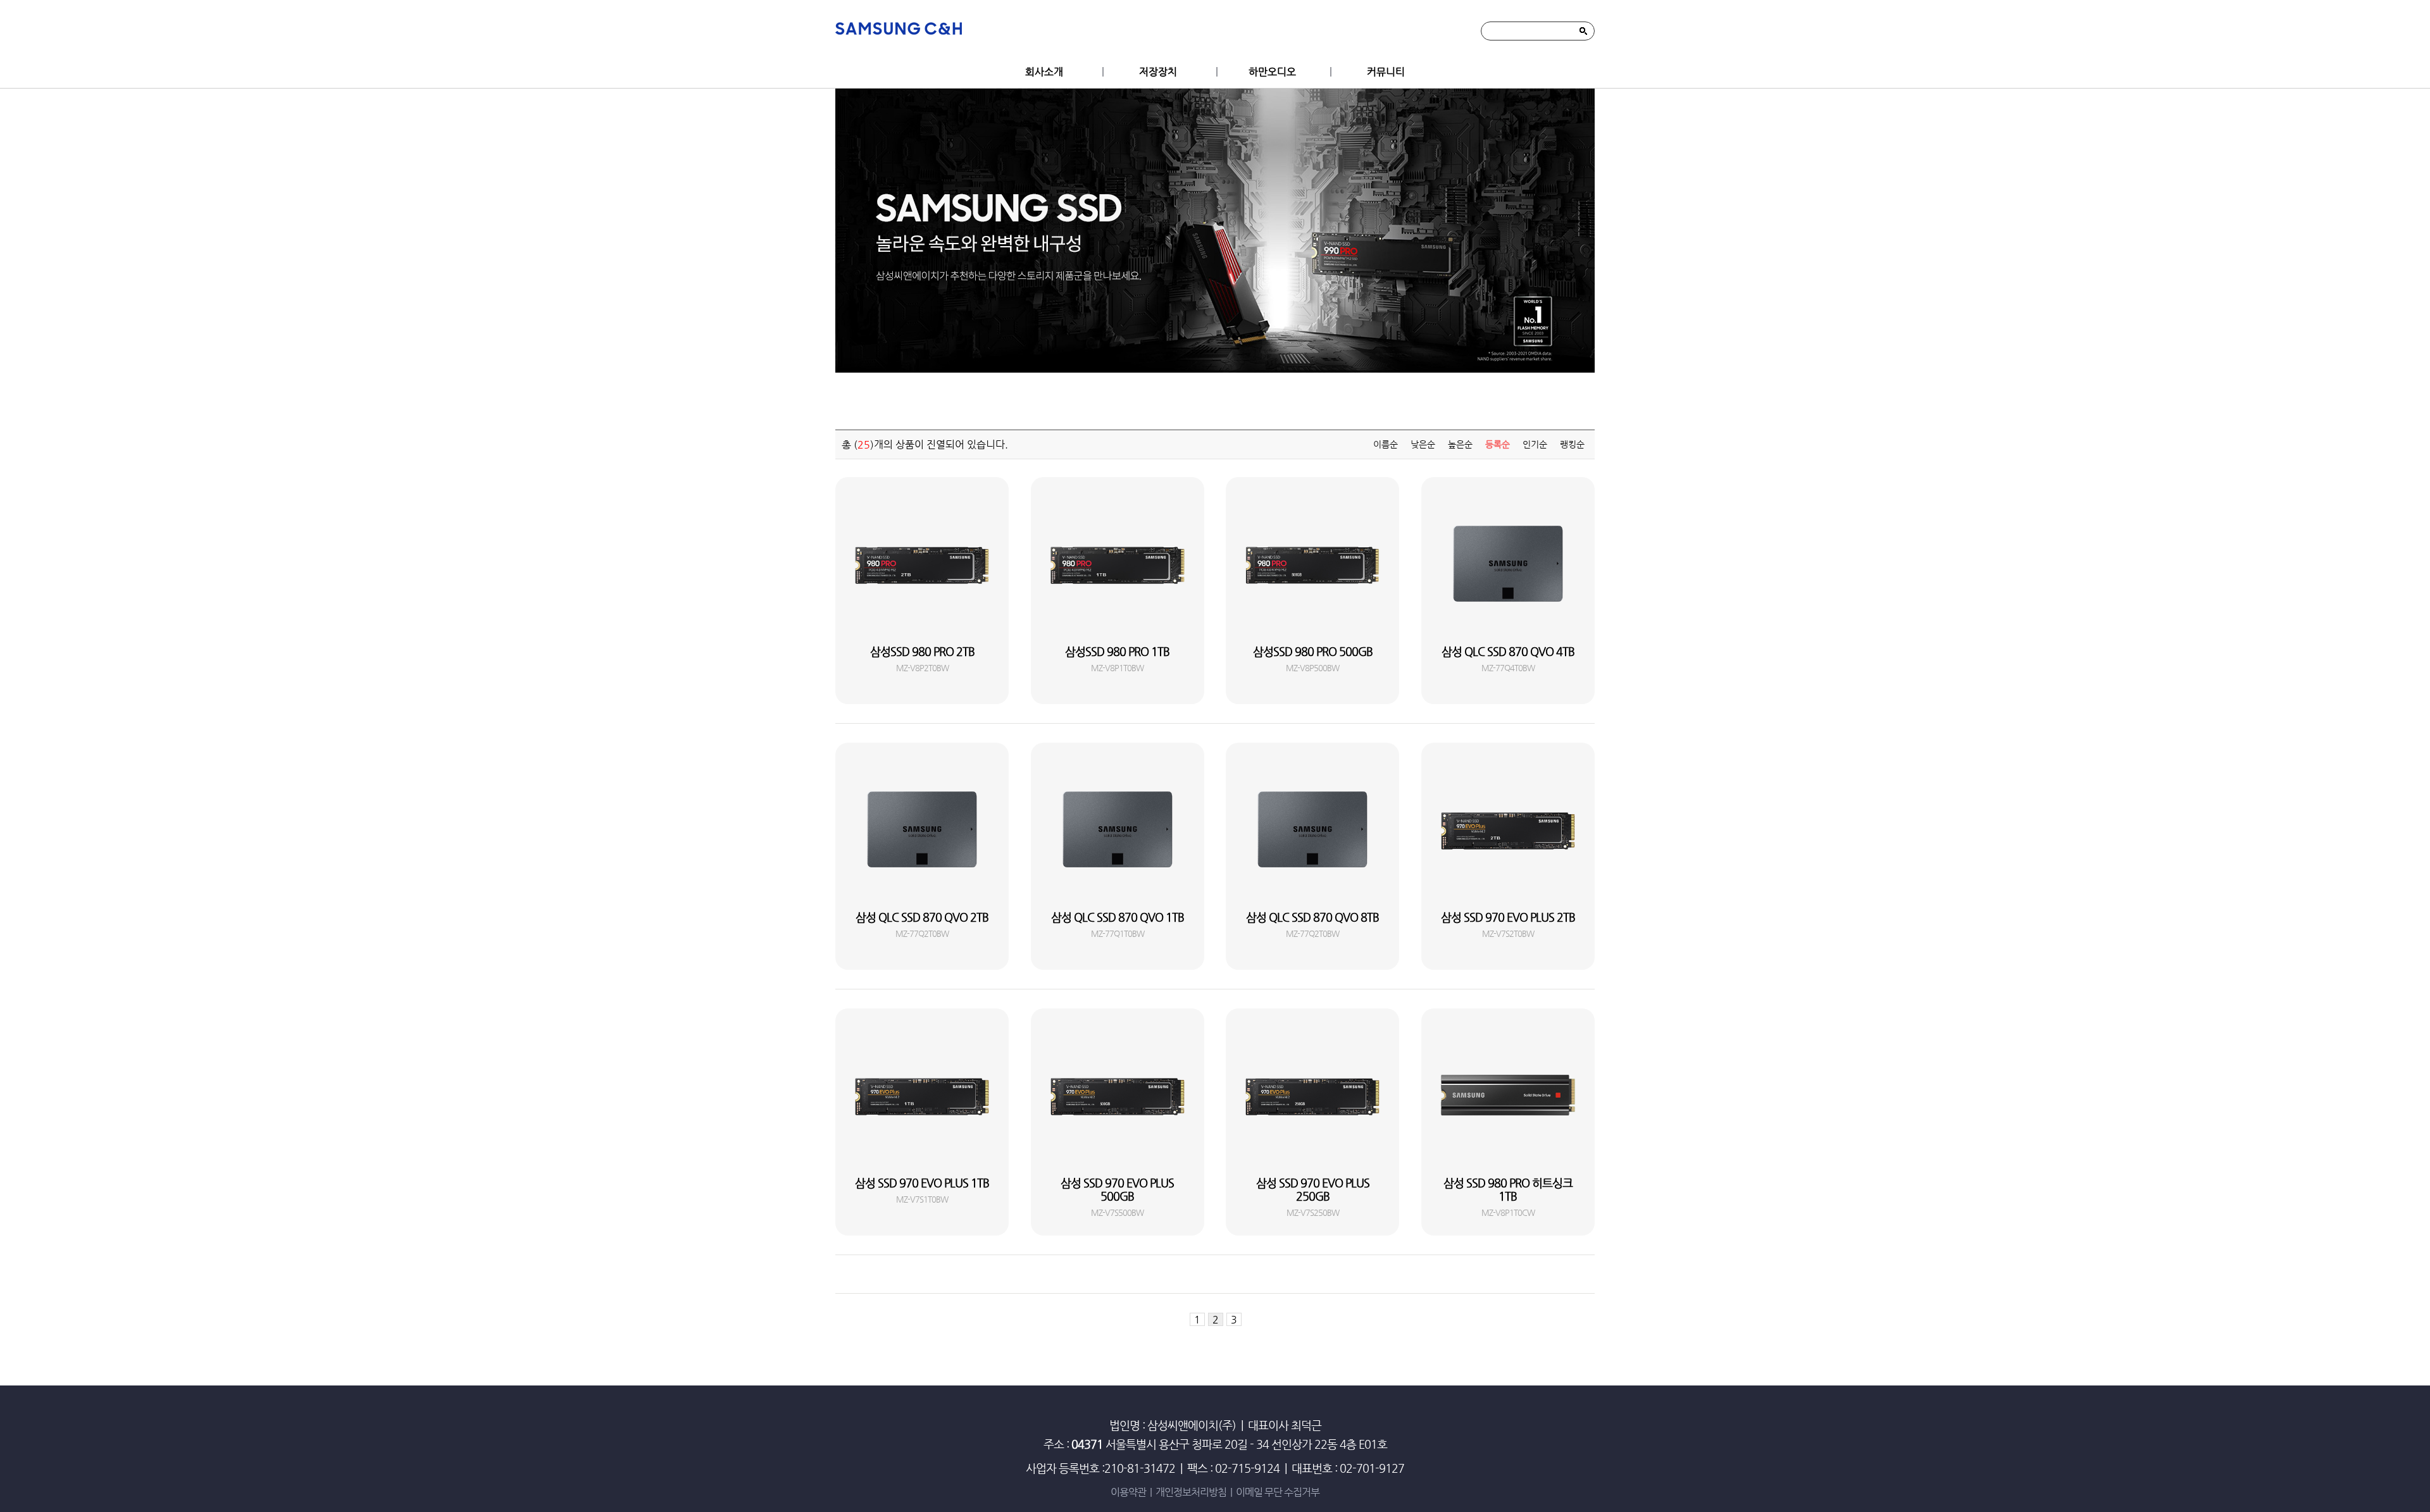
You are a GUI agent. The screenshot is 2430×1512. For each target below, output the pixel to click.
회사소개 (1044, 72)
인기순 (1535, 444)
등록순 (1498, 444)
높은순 (1460, 444)
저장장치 (1158, 72)
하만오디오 (1272, 72)
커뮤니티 (1386, 72)
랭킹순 (1572, 444)
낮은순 (1423, 444)
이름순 (1386, 444)
